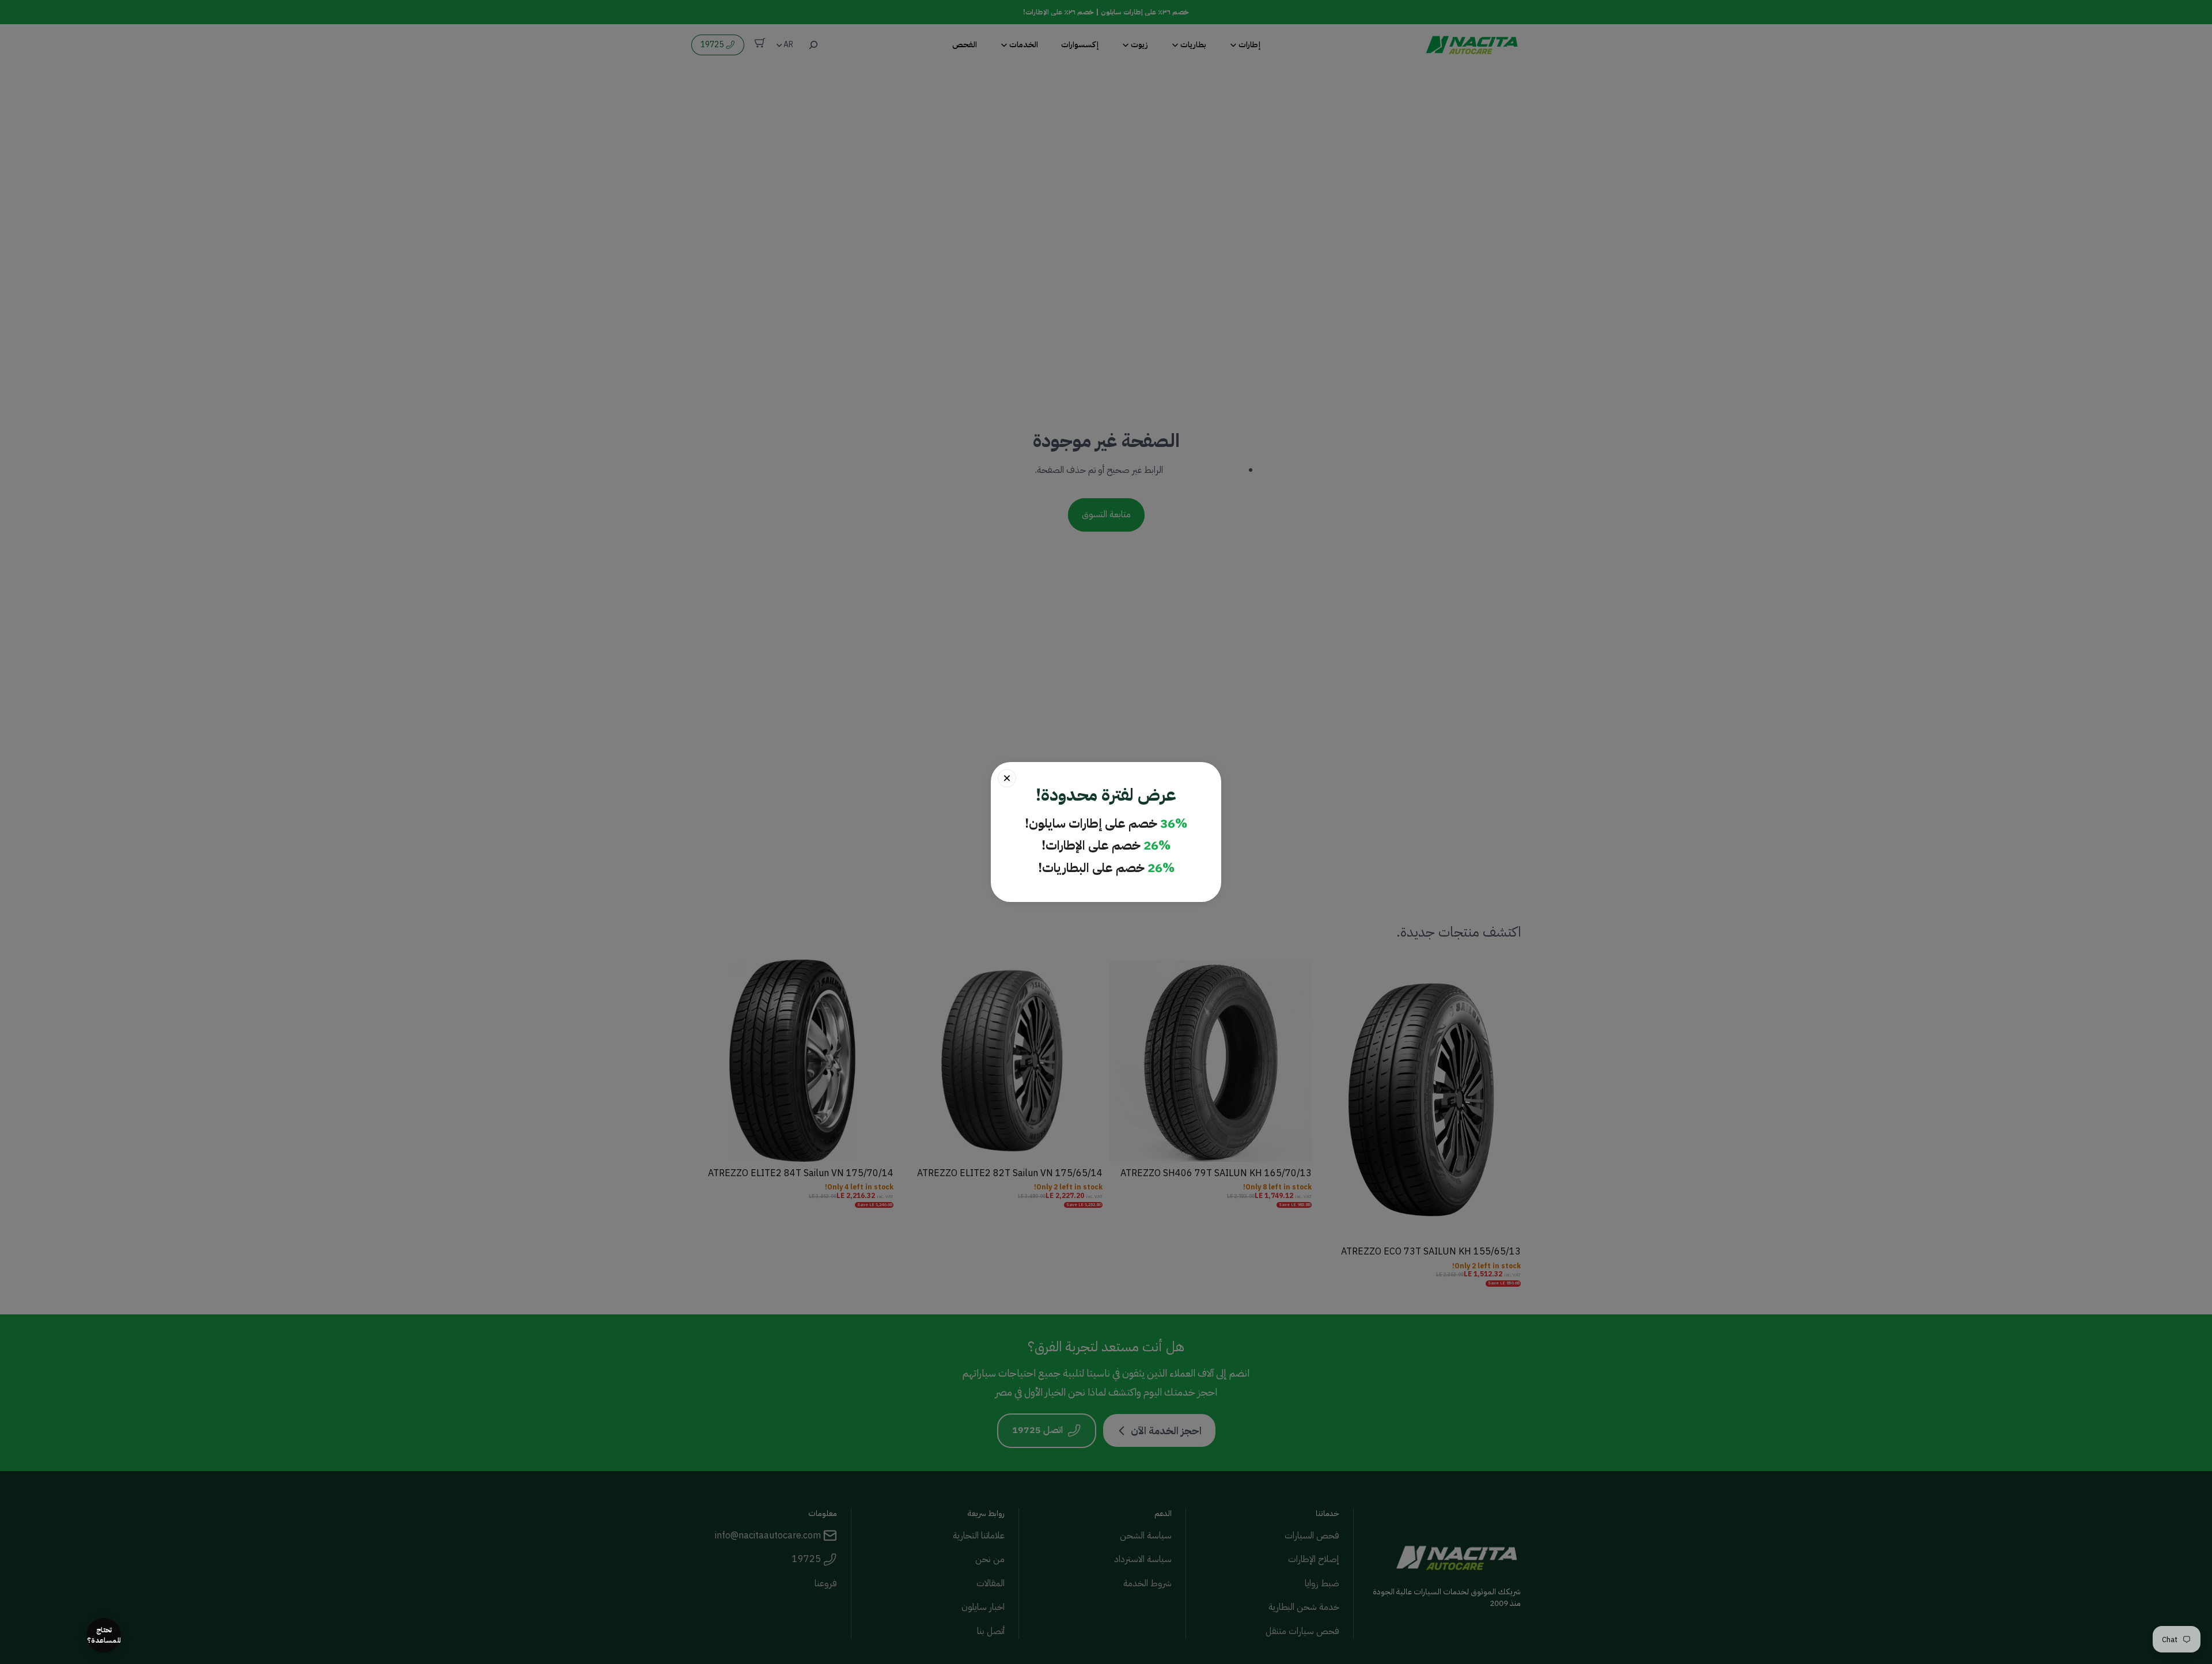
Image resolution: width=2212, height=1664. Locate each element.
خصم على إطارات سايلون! (1106, 824)
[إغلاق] (1007, 778)
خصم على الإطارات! (1106, 846)
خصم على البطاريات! (1106, 868)
